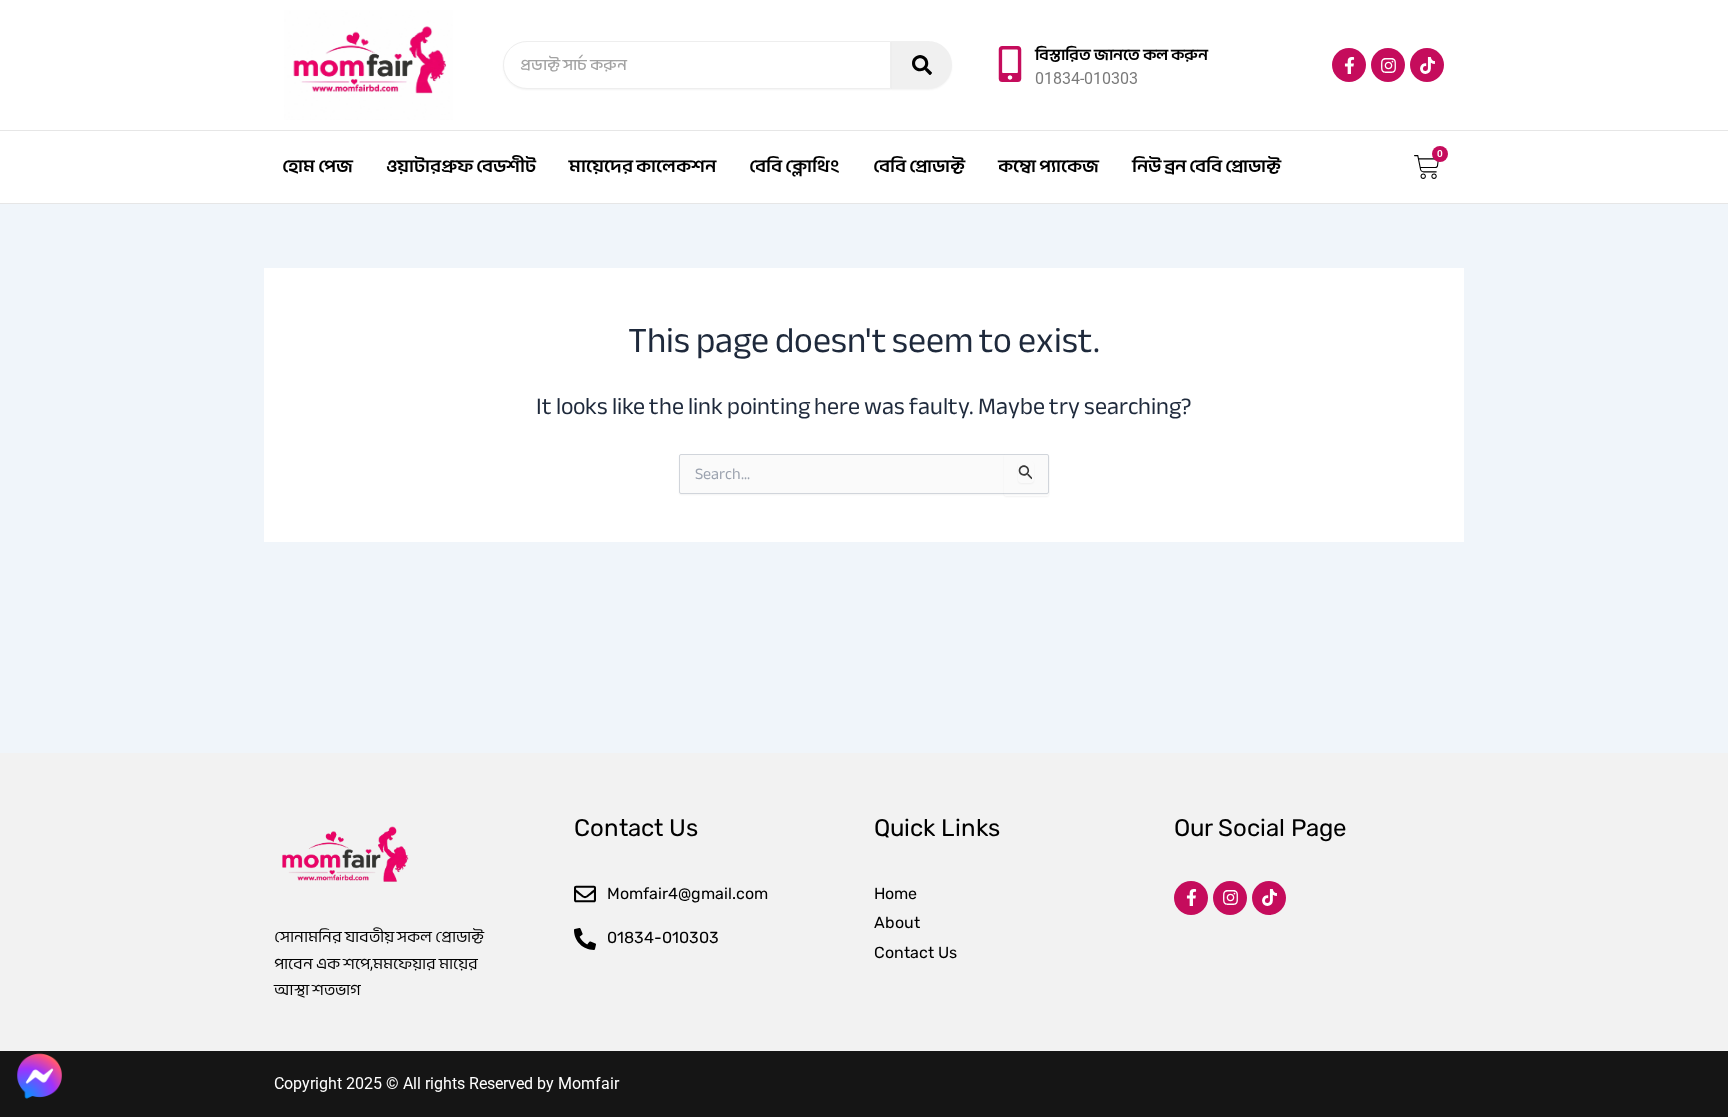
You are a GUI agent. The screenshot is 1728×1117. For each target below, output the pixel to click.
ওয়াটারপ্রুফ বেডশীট (461, 167)
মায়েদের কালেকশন (642, 167)
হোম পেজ (317, 167)
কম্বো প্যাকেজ (1048, 167)
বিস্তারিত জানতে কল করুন (1121, 55)
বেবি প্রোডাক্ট (919, 167)
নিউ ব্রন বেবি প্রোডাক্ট (1206, 167)
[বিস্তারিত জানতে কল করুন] (1010, 64)
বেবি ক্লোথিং (794, 167)
